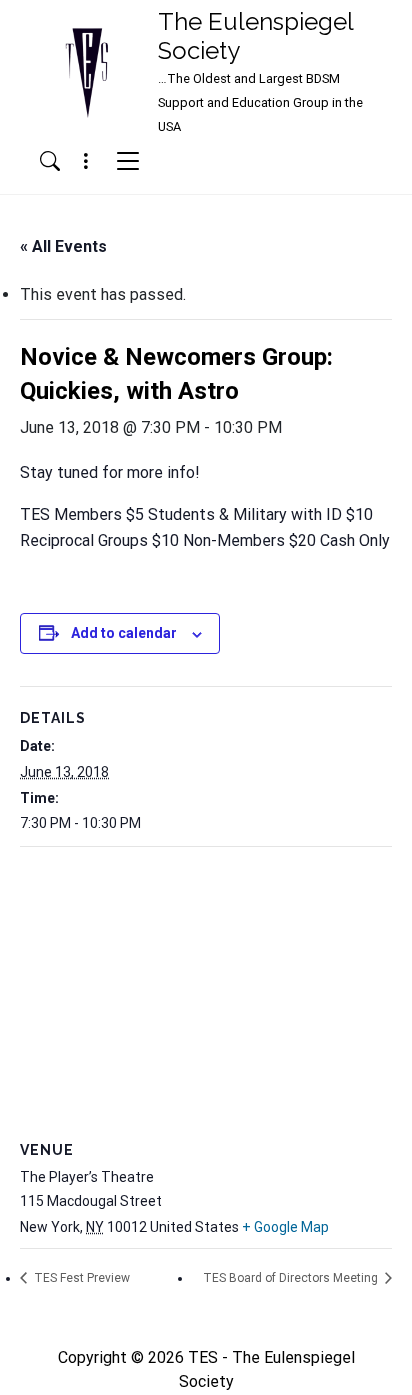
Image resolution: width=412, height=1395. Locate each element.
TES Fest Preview (80, 1278)
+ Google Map (285, 1227)
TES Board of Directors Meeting (292, 1278)
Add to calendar (124, 633)
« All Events (63, 246)
